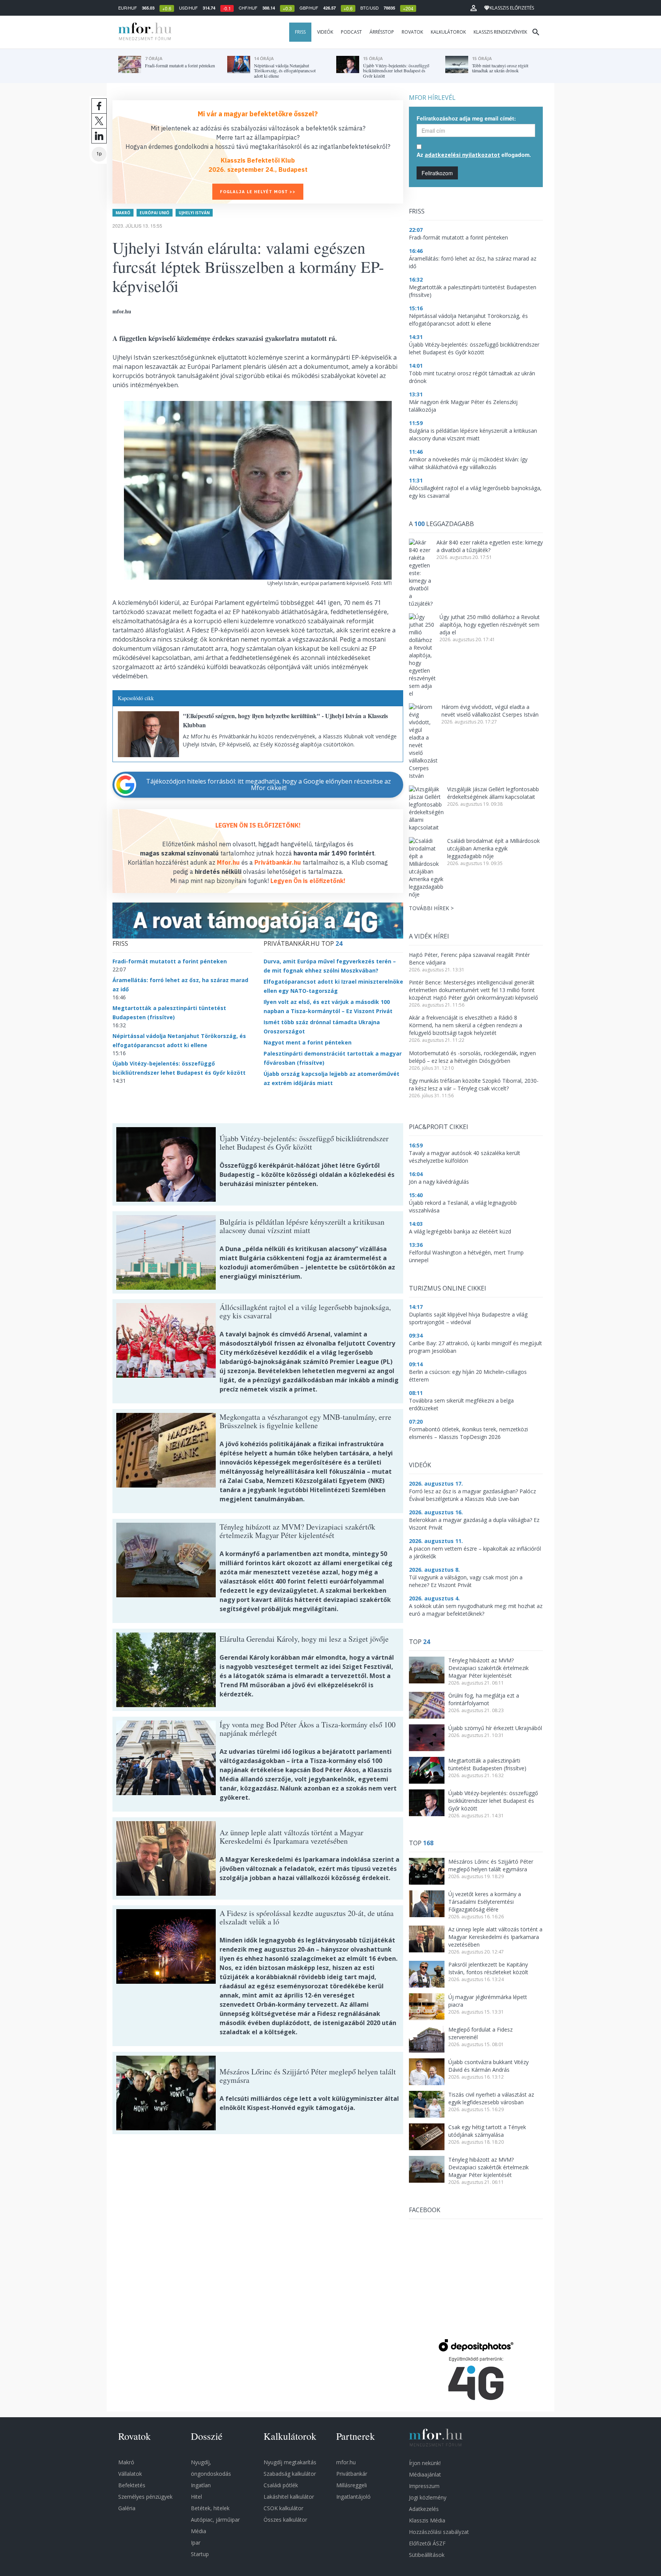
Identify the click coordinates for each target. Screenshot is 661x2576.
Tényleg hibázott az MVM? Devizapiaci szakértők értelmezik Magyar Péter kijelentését (488, 1668)
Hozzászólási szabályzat (439, 2532)
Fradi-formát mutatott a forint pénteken (170, 961)
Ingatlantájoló (353, 2497)
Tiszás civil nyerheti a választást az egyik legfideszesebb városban (491, 2098)
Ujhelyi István (194, 213)
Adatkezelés (424, 2509)
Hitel (196, 2497)
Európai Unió (155, 213)
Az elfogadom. (474, 155)
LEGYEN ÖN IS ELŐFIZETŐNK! (258, 825)
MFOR (143, 32)
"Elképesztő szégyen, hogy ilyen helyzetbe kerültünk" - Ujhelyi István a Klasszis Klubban (285, 720)
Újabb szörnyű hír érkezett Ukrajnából (495, 1728)
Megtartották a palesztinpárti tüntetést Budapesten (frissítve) (487, 1764)
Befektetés (132, 2485)
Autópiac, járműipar (215, 2520)
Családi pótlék (281, 2485)
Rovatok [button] (412, 32)
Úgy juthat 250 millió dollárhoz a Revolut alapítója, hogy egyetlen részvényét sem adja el (490, 625)
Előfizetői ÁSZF (427, 2543)
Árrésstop (382, 32)
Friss (300, 32)
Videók (325, 32)
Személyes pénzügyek (145, 2497)
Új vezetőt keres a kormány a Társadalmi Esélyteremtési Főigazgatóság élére (485, 1902)
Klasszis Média (427, 2520)
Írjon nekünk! (425, 2463)
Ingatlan (201, 2485)
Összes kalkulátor (285, 2520)
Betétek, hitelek (210, 2508)
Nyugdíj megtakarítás (290, 2462)
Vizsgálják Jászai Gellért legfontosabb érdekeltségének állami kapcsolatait (493, 793)
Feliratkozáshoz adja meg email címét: (466, 118)
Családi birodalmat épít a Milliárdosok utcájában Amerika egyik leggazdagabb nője (493, 848)
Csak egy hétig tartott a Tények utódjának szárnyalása (487, 2131)
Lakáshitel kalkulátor (289, 2497)
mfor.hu (346, 2462)
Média (199, 2531)
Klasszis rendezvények (500, 32)
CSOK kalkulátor (283, 2508)
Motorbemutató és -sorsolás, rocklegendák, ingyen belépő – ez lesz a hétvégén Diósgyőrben (472, 1057)
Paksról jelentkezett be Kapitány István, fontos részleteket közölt (488, 1968)
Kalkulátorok (448, 32)
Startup (200, 2554)
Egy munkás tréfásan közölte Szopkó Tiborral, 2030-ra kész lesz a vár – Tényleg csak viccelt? (474, 1084)
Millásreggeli (352, 2485)
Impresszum (424, 2486)
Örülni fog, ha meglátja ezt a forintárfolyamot (484, 1699)
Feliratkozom (437, 173)
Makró (123, 213)
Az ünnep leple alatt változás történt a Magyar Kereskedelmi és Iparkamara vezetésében (495, 1937)
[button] (474, 8)
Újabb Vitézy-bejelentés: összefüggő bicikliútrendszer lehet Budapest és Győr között (493, 1801)
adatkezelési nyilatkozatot (462, 155)
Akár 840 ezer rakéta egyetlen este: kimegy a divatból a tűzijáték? (490, 546)
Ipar (196, 2543)
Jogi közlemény (428, 2497)
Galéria (127, 2508)
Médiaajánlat (425, 2474)
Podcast (351, 32)
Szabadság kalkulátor (290, 2474)
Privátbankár (352, 2474)
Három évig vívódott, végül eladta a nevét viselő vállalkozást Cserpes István (490, 711)
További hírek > (431, 908)
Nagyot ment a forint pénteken (308, 1042)
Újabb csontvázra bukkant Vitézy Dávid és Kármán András (488, 2066)
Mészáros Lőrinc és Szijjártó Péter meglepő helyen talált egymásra (491, 1865)
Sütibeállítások (427, 2555)
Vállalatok (130, 2474)
